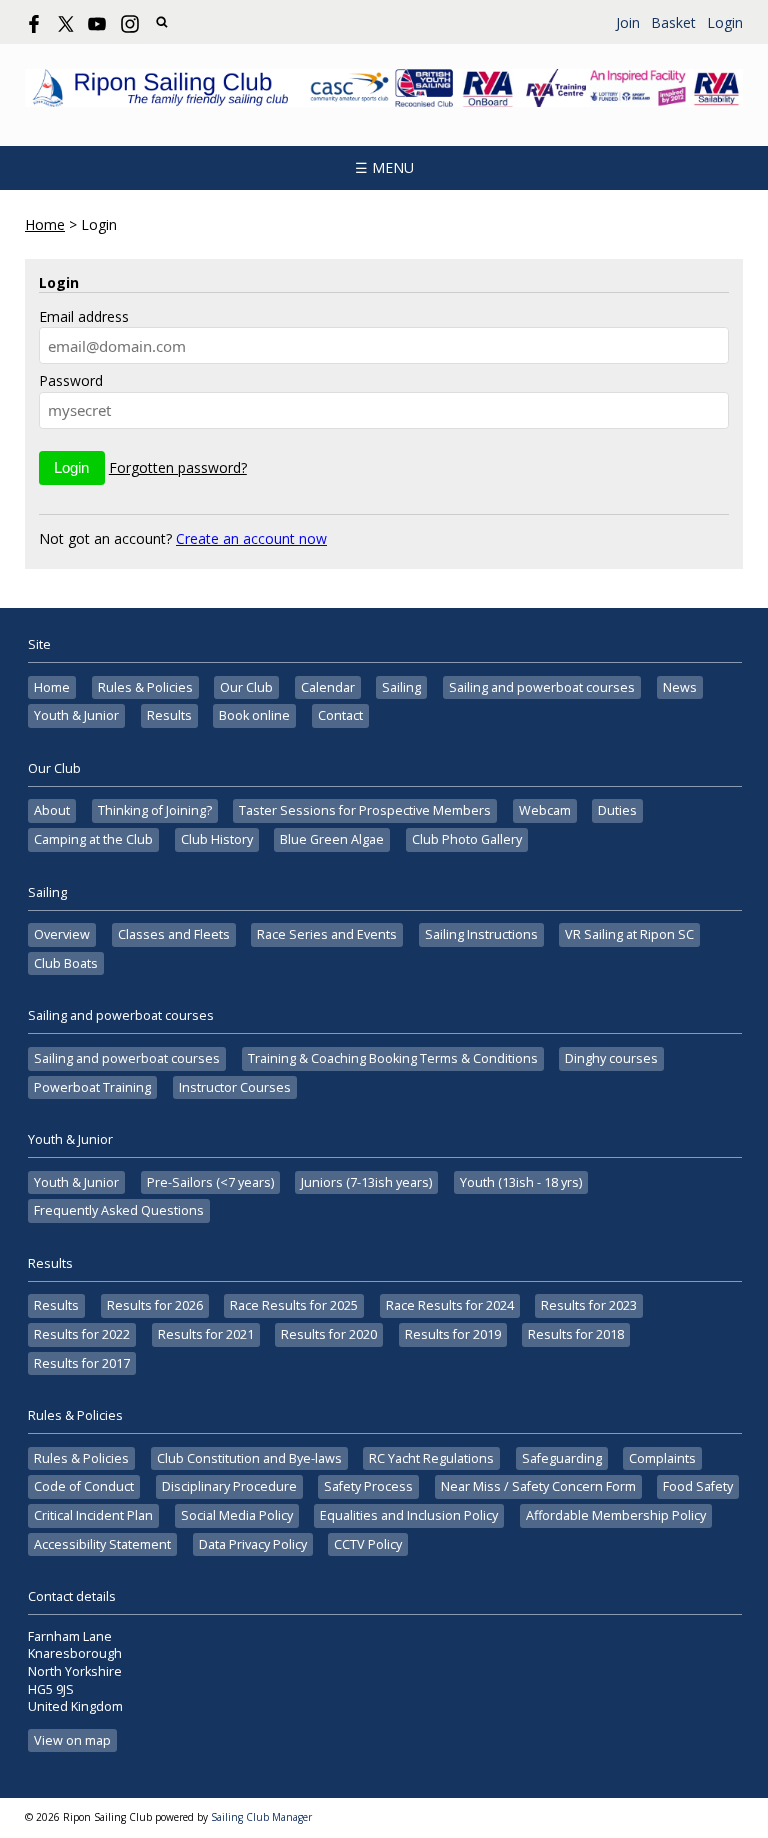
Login (725, 22)
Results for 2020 (329, 1334)
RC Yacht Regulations (431, 1458)
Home (45, 224)
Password (71, 380)
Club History (217, 839)
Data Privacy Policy (253, 1544)
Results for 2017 (82, 1363)
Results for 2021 (206, 1334)
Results (169, 715)
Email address (84, 316)
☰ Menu (384, 167)
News (680, 687)
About (52, 810)
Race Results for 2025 (294, 1305)
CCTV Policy (368, 1544)
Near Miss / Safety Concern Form (538, 1486)
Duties (617, 810)
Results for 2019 (453, 1334)
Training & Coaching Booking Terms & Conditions (393, 1058)
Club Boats (66, 963)
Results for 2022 (82, 1334)
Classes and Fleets (174, 934)
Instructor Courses (235, 1087)
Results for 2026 (155, 1305)
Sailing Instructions (481, 934)
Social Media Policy (237, 1515)
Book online (254, 715)
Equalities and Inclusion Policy (409, 1515)
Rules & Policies (145, 687)
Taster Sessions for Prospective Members (365, 810)
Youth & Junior (76, 715)
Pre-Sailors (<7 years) (210, 1182)
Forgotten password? (178, 467)
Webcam (545, 810)
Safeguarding (562, 1458)
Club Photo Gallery (467, 839)
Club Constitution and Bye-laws (249, 1458)
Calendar (328, 687)
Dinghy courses (611, 1058)
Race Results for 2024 (450, 1305)
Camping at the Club (93, 839)
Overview (62, 934)
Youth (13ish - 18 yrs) (521, 1182)
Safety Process (368, 1486)
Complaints (662, 1458)
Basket (673, 22)
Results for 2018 (576, 1334)
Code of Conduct (84, 1486)
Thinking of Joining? (155, 810)
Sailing (401, 687)
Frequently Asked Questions (119, 1210)
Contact (340, 715)
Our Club (246, 687)
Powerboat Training (92, 1087)
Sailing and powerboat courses (542, 687)
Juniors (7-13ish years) (366, 1182)
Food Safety (698, 1486)
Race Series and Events (327, 934)
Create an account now (251, 538)
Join (628, 22)
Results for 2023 (589, 1305)
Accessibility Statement (102, 1544)
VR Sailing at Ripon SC (629, 934)
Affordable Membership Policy (616, 1515)
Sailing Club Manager (261, 1817)
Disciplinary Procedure (229, 1486)
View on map (72, 1740)
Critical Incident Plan (93, 1515)
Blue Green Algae (332, 839)
